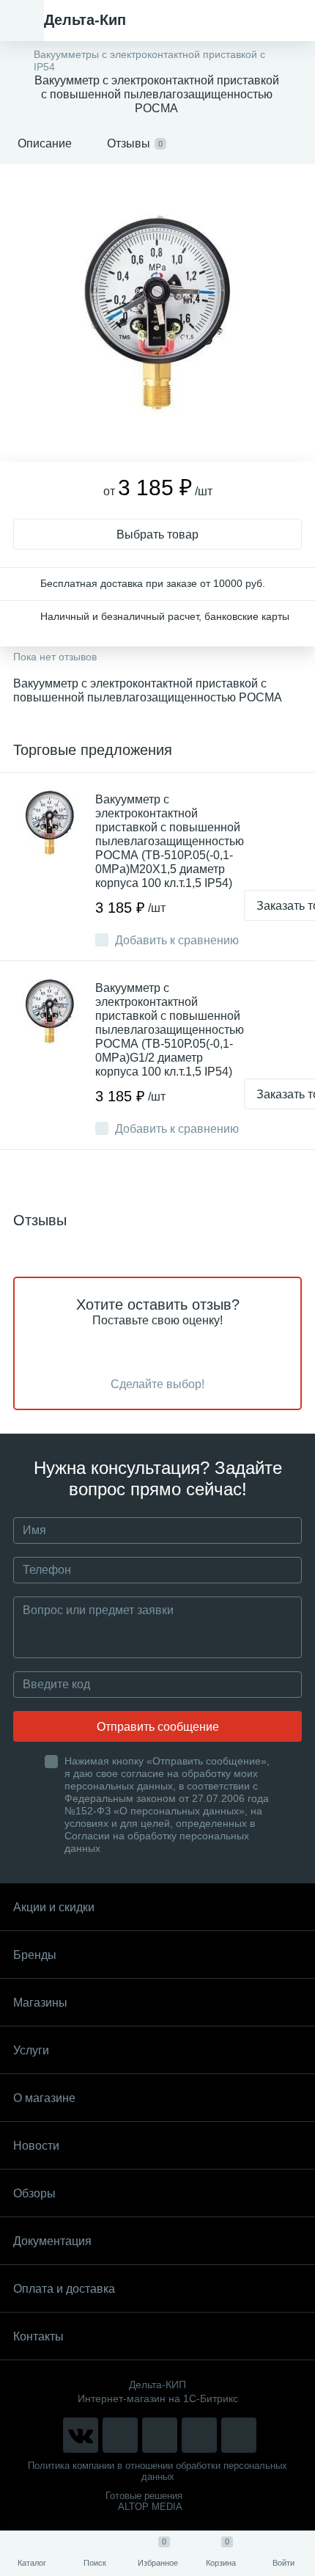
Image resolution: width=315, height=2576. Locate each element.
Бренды (35, 1955)
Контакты (38, 2336)
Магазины (40, 2003)
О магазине (44, 2098)
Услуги (31, 2050)
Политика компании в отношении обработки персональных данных (157, 2471)
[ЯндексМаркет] (160, 2435)
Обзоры (34, 2193)
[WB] (199, 2435)
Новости (36, 2146)
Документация (52, 2241)
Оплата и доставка (64, 2289)
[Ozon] (239, 2435)
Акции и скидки (54, 1907)
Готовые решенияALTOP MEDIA (144, 2501)
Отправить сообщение (158, 1727)
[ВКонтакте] (81, 2435)
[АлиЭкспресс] (120, 2435)
